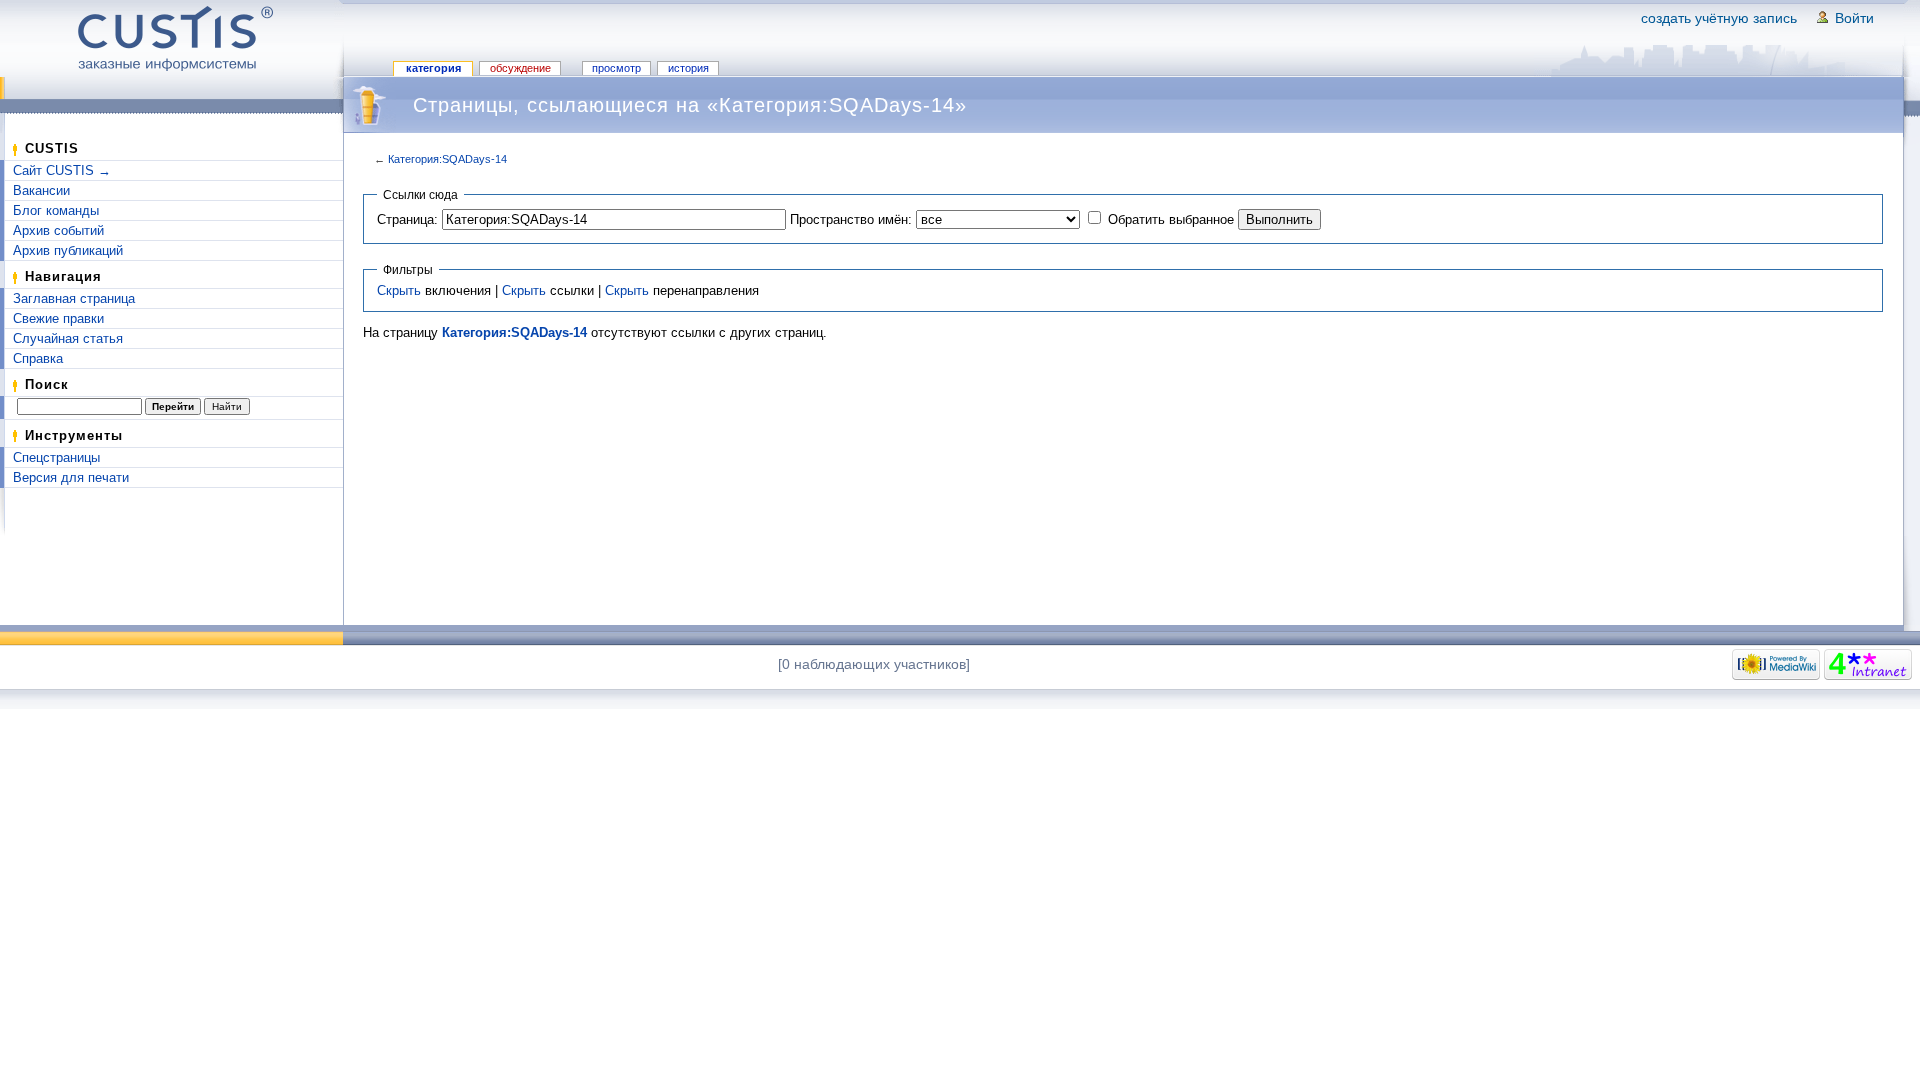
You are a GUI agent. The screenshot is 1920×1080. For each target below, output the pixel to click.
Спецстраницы (56, 457)
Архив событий (58, 230)
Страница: (407, 219)
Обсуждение (520, 68)
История (688, 68)
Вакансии (41, 190)
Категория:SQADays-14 (447, 159)
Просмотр (616, 68)
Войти (1854, 18)
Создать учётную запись (1719, 18)
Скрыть (399, 290)
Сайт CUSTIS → (62, 170)
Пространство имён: (851, 219)
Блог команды (56, 210)
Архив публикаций (68, 250)
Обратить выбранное (1171, 219)
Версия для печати (71, 477)
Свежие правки (58, 318)
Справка (38, 358)
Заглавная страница (74, 298)
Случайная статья (68, 338)
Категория (433, 68)
